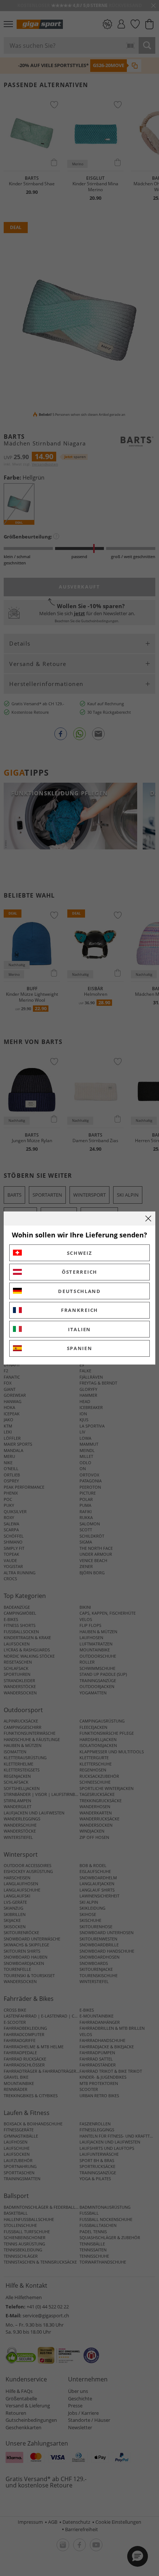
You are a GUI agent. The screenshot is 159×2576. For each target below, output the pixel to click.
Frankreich (79, 1310)
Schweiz (80, 1253)
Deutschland (79, 1291)
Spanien (80, 1348)
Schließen (148, 1219)
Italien (79, 1329)
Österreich (79, 1272)
